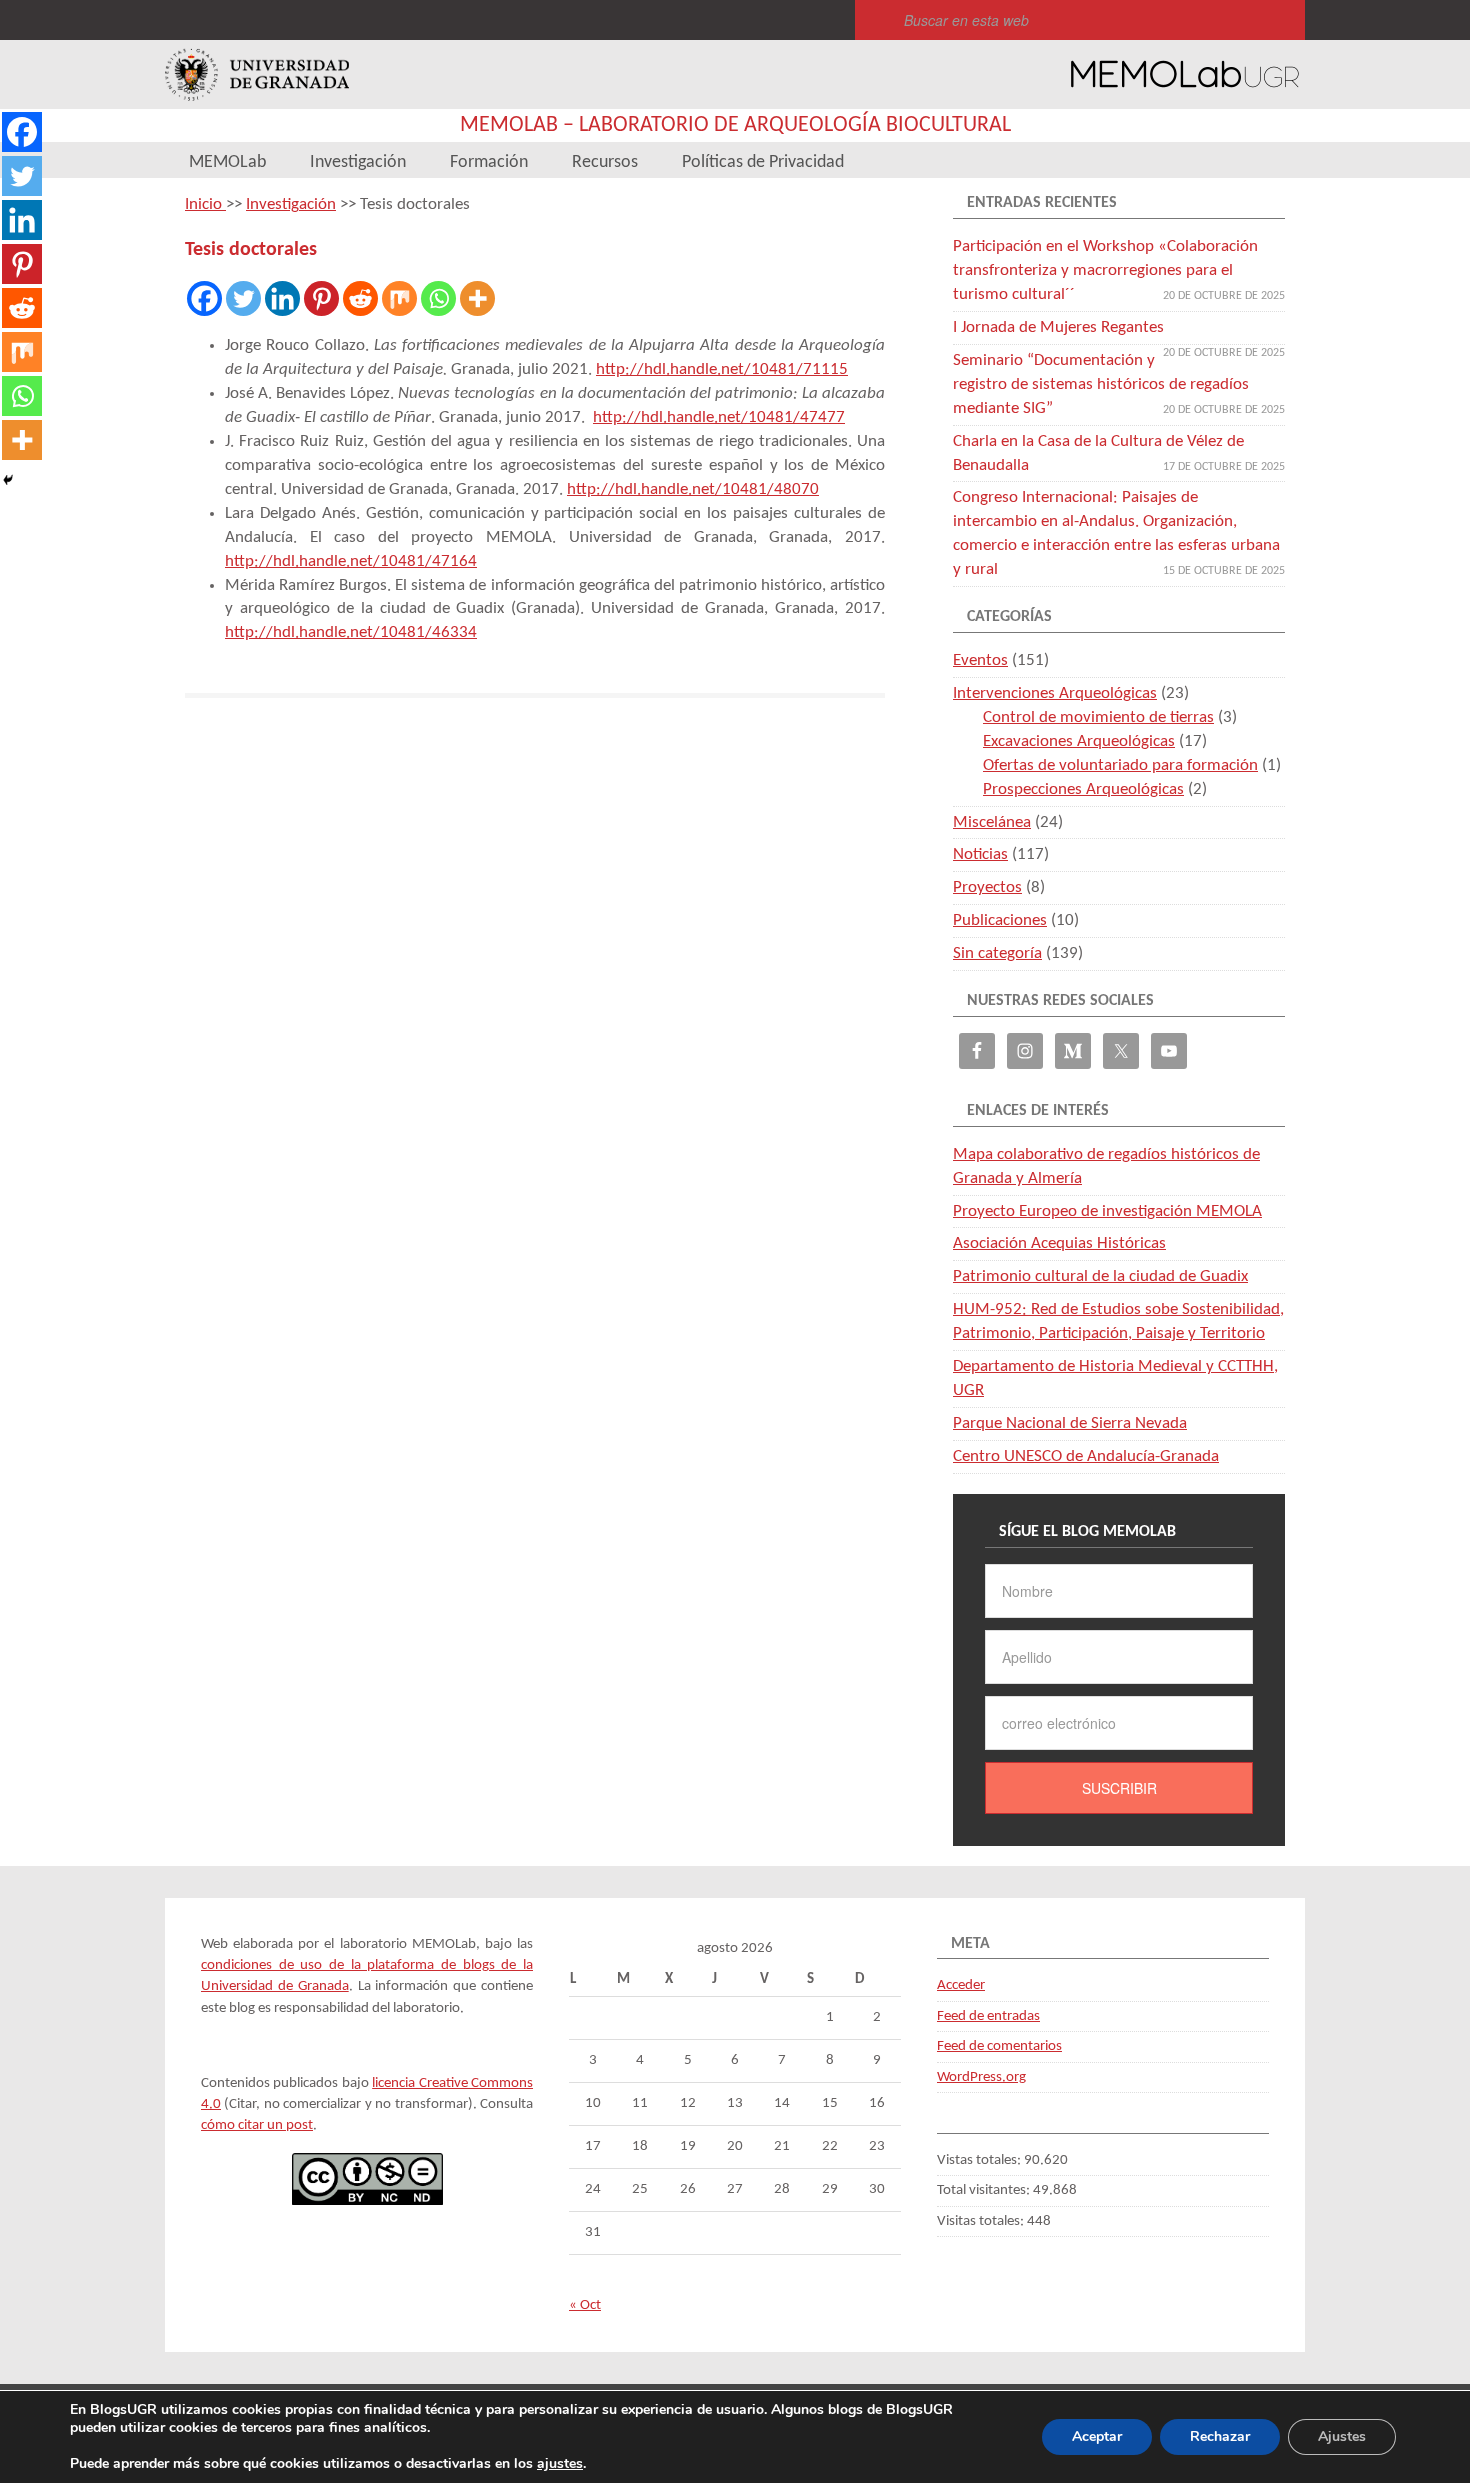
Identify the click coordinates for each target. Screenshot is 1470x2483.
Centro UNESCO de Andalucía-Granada (1086, 1456)
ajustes (560, 2464)
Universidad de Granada (257, 74)
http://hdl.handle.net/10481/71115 (722, 369)
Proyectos (987, 887)
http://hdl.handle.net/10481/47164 (351, 561)
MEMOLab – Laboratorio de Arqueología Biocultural (735, 125)
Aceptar (1097, 2436)
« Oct (585, 2305)
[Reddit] (360, 298)
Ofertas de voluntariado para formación (1120, 765)
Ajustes (1342, 2436)
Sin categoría (997, 953)
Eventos (980, 660)
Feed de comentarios (999, 2046)
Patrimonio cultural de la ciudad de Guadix (1100, 1276)
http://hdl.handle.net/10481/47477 (719, 417)
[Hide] (8, 480)
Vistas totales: (980, 2160)
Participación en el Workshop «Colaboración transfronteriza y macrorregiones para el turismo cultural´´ (1105, 270)
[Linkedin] (282, 298)
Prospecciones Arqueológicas (1083, 789)
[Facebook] (204, 298)
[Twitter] (243, 298)
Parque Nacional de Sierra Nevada (1070, 1423)
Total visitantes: (985, 2190)
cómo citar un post (257, 2125)
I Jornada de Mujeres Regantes (1058, 327)
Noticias (980, 854)
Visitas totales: (982, 2221)
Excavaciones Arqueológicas (1079, 741)
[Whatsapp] (438, 298)
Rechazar (1220, 2436)
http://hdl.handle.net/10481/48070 (693, 489)
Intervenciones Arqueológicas (1055, 693)
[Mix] (399, 298)
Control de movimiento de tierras (1098, 717)
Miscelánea (992, 822)
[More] (477, 298)
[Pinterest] (321, 298)
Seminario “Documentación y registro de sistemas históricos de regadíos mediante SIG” (1101, 384)
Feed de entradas (988, 2016)
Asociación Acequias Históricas (1059, 1243)
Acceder (961, 1985)
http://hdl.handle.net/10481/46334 (351, 632)
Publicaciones (1000, 920)
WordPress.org (981, 2077)
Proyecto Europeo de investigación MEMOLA (1107, 1211)
